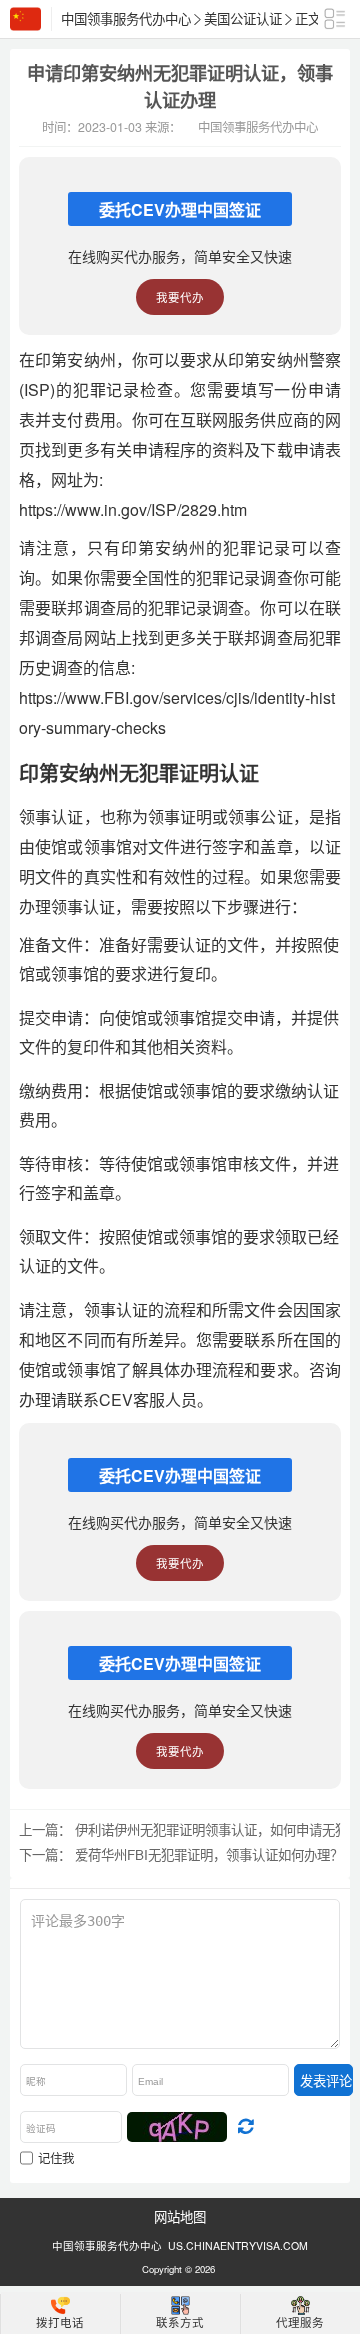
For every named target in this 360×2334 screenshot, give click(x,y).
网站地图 (180, 2216)
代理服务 (300, 2322)
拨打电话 (60, 2322)
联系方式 (180, 2322)
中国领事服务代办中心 (126, 18)
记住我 (56, 2158)
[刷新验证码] (245, 2127)
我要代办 (180, 297)
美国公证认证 (243, 18)
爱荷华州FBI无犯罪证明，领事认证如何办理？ (209, 1854)
